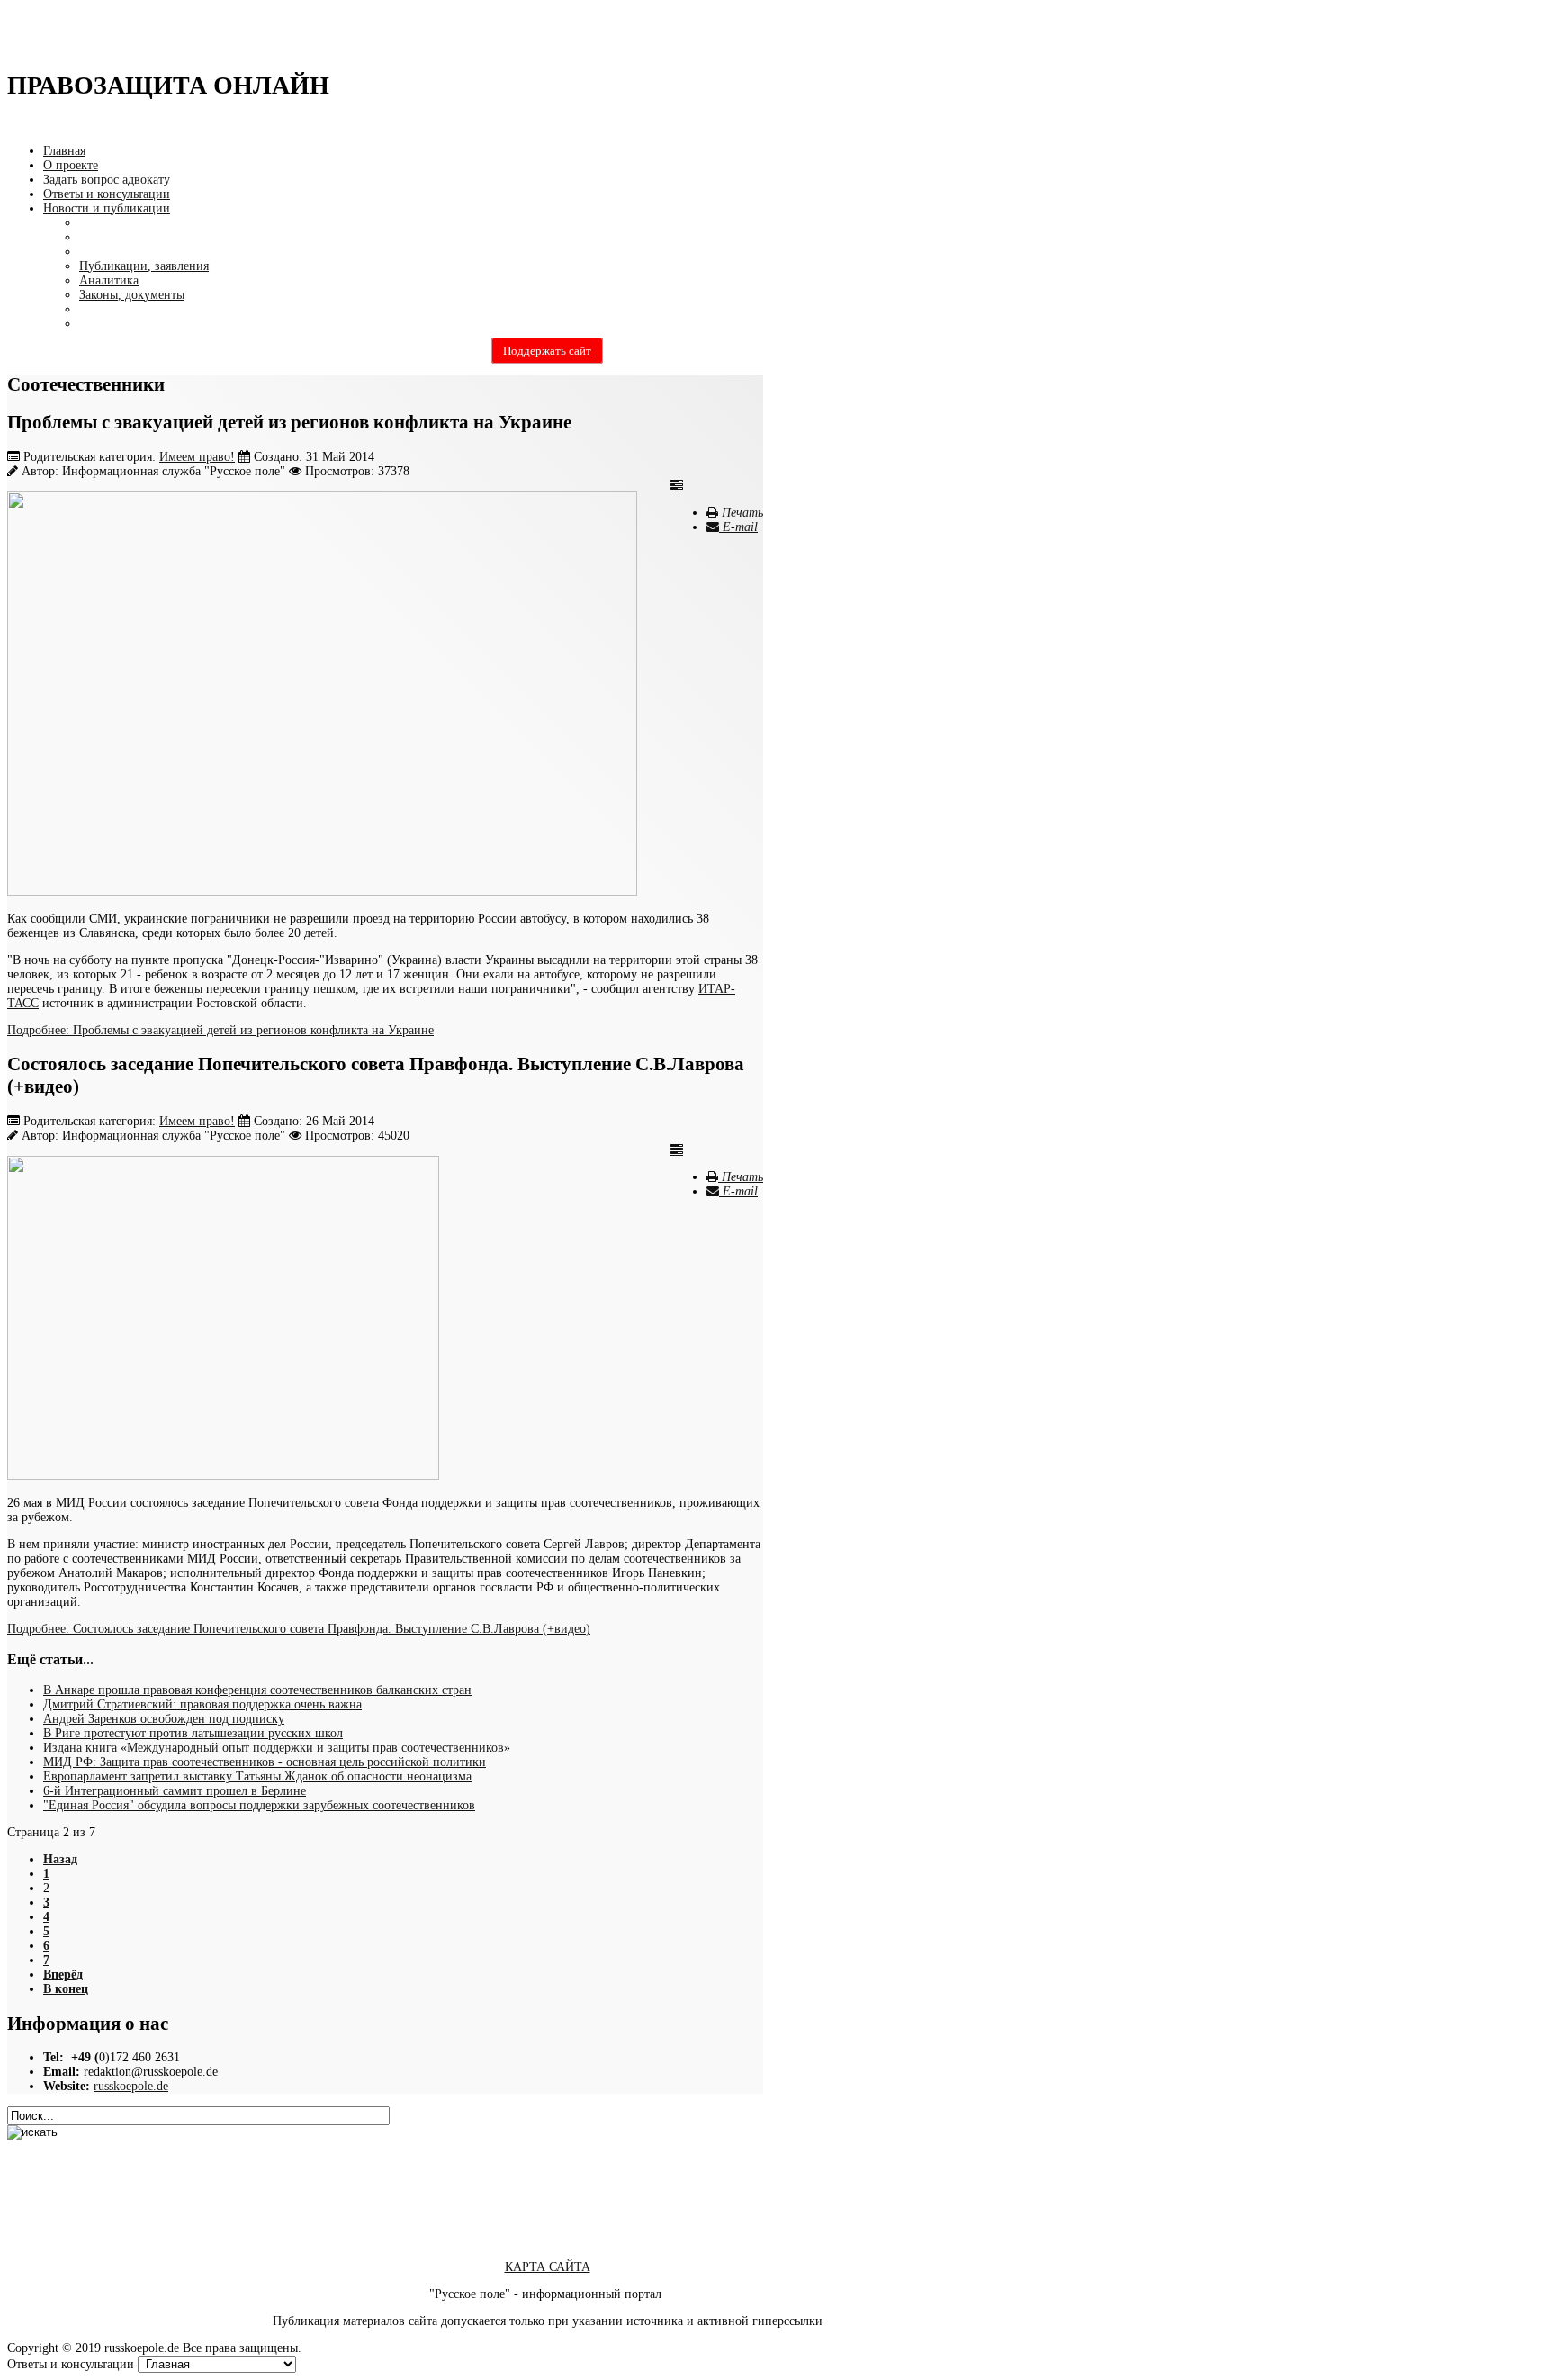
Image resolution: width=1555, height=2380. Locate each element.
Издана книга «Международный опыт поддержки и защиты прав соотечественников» (277, 1748)
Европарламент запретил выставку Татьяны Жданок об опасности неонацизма (257, 1776)
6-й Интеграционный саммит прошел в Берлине (175, 1791)
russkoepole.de (131, 2086)
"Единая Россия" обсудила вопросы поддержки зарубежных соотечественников (259, 1805)
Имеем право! (197, 457)
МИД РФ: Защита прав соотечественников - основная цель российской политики (265, 1762)
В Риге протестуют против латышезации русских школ (193, 1733)
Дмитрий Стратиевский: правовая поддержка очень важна (202, 1704)
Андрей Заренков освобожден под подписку (164, 1719)
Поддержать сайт (547, 351)
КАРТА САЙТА (548, 2267)
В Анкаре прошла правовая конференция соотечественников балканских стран (257, 1690)
